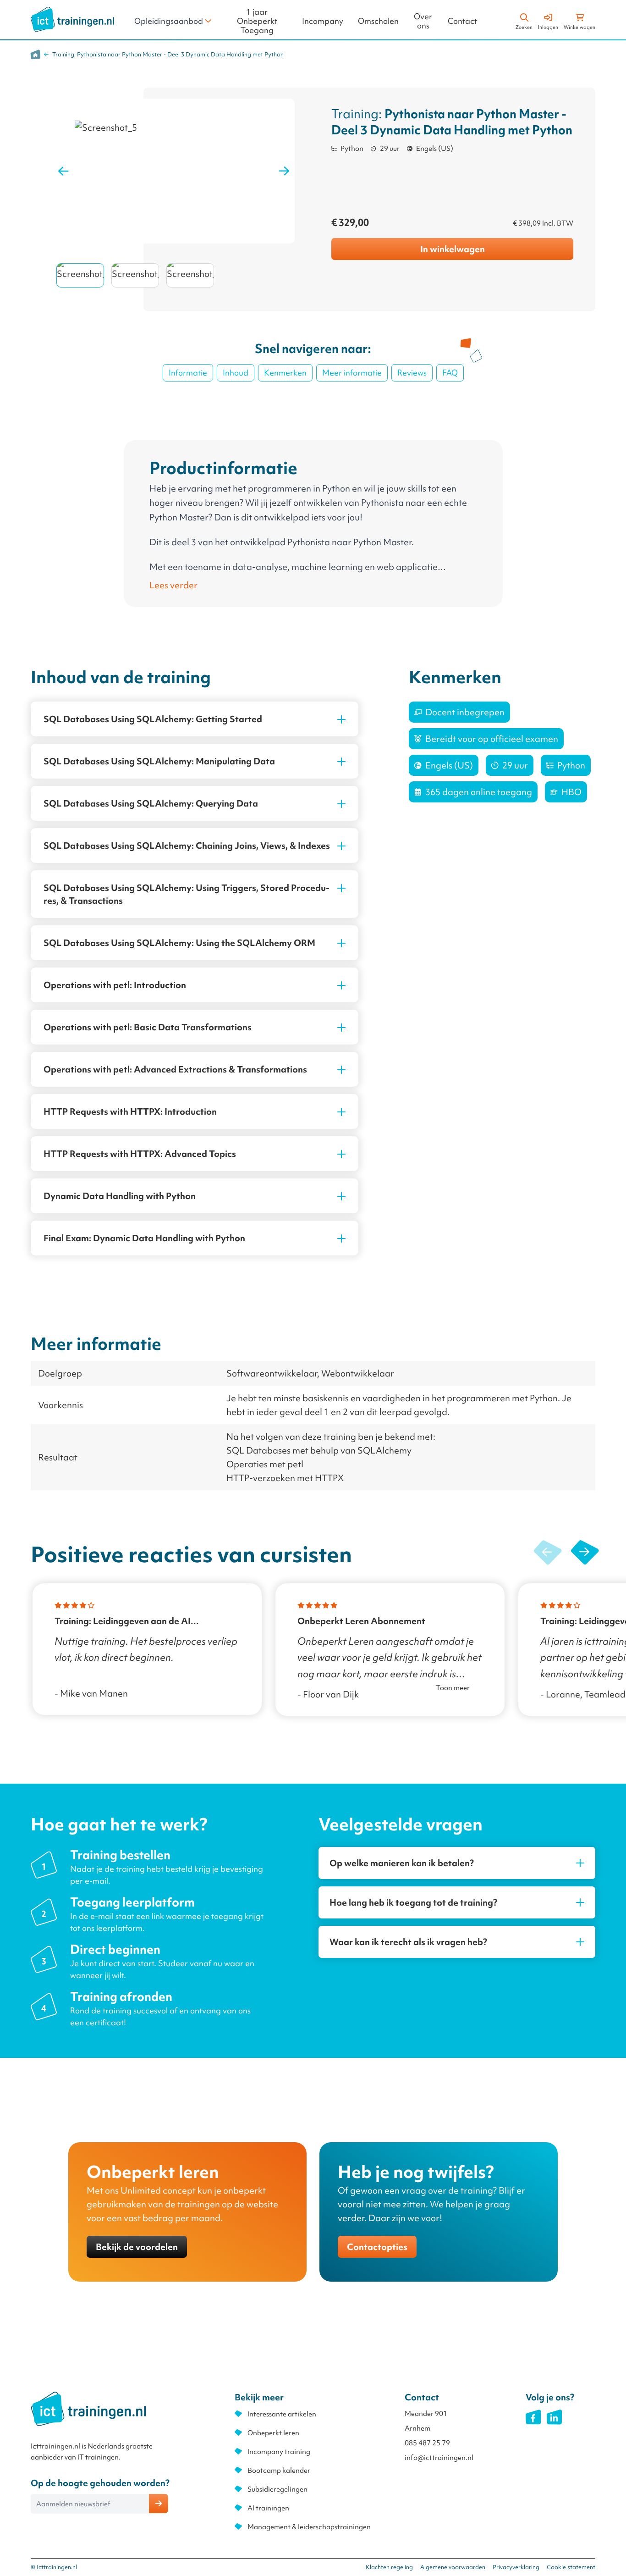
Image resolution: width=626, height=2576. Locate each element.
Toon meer (453, 1688)
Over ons (423, 21)
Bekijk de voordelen (137, 2247)
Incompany (323, 21)
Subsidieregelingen (277, 2489)
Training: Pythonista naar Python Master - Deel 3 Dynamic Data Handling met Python (168, 54)
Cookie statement (571, 2567)
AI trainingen (268, 2508)
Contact (462, 21)
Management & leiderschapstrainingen (309, 2527)
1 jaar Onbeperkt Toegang (257, 21)
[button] (585, 1553)
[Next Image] (284, 171)
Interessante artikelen (282, 2414)
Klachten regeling (389, 2567)
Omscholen (378, 21)
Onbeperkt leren (273, 2433)
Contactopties (377, 2247)
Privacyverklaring (516, 2567)
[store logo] (72, 19)
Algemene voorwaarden (453, 2567)
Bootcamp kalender (279, 2471)
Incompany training (279, 2452)
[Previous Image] (63, 171)
